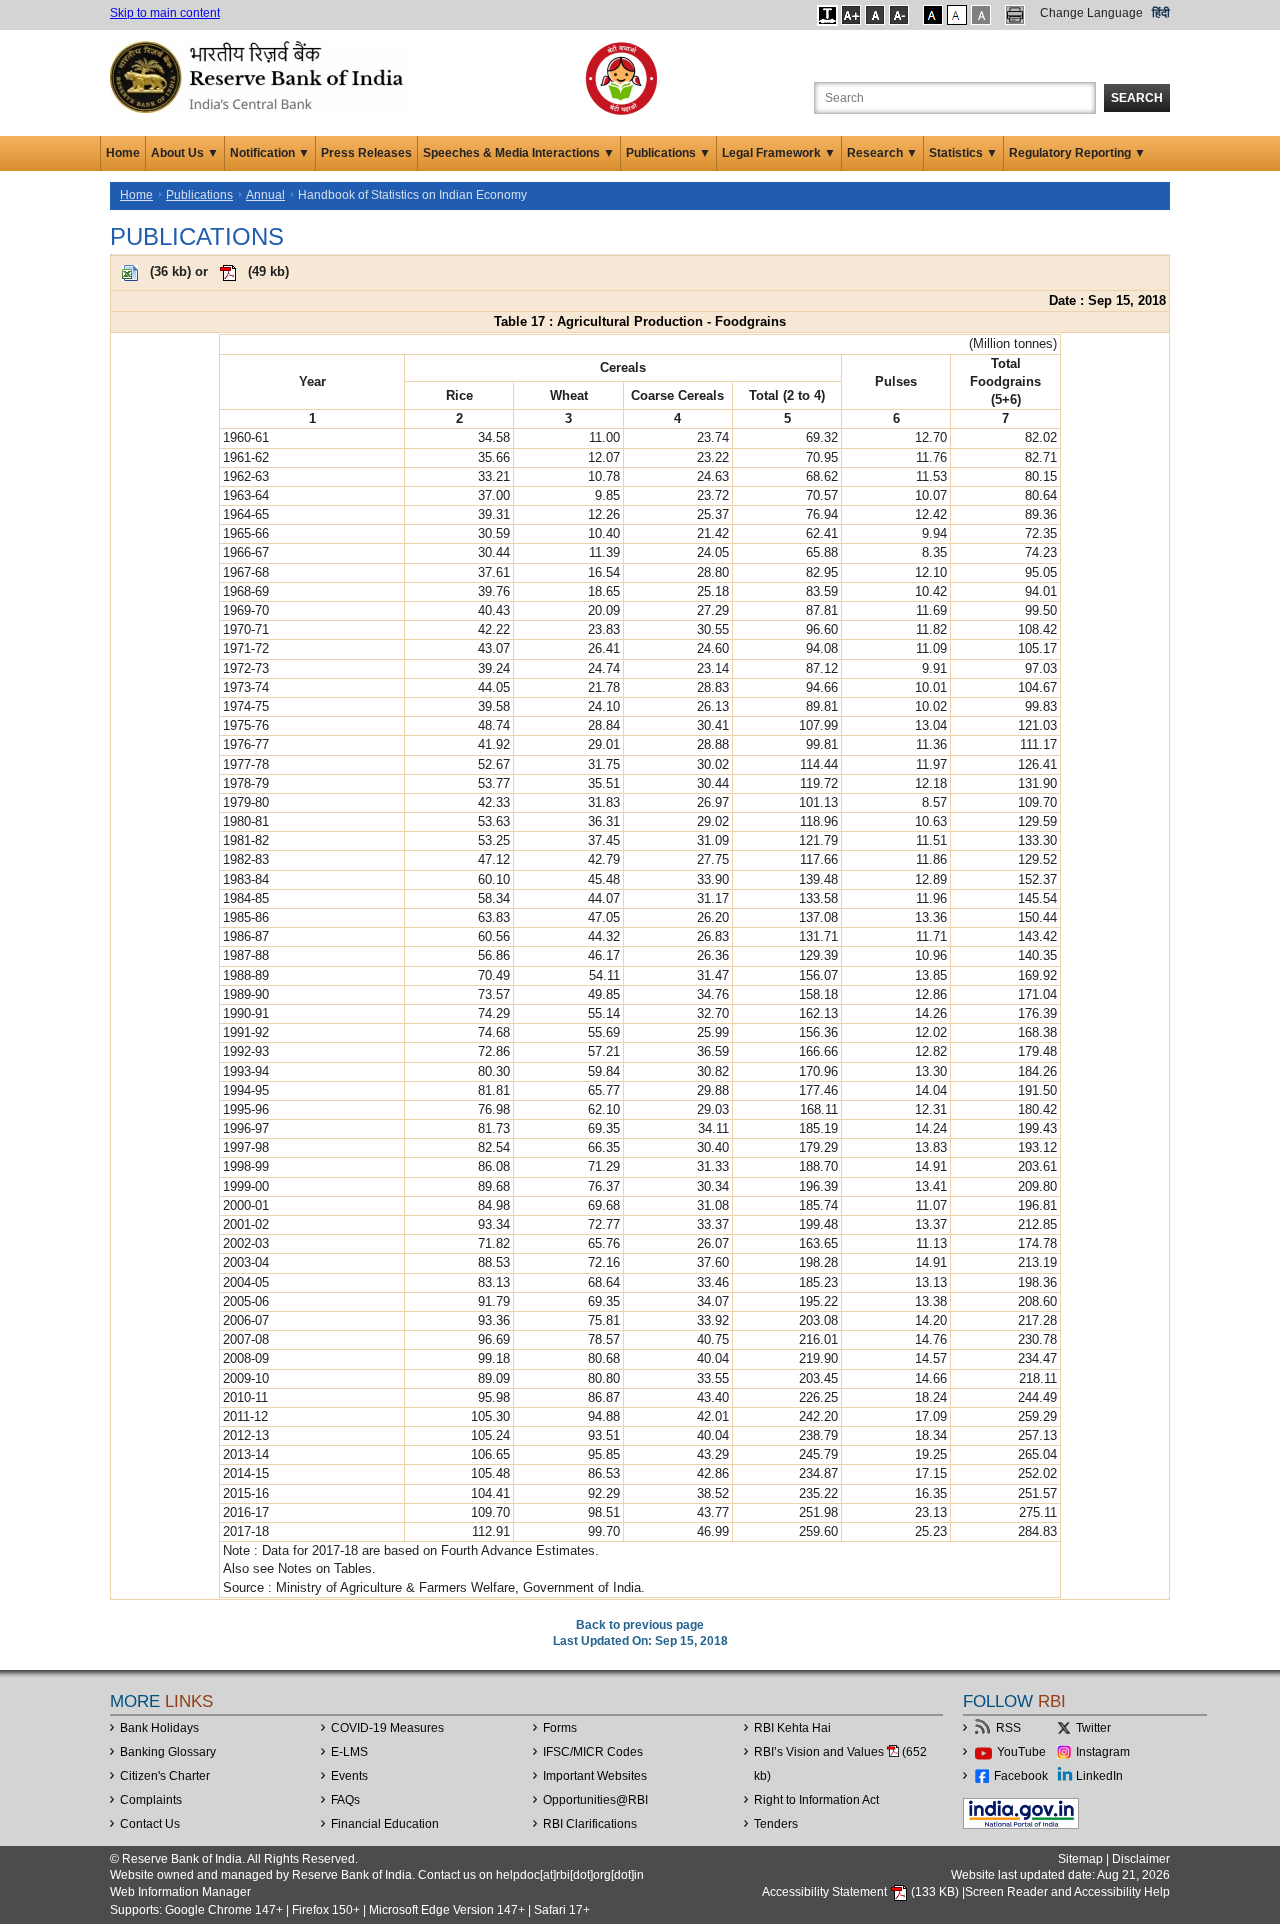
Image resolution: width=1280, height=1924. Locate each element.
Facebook (1021, 1776)
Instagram (1103, 1752)
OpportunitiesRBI (595, 1800)
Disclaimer (1141, 1859)
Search (1137, 98)
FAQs (345, 1800)
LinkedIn (1099, 1776)
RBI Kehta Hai (792, 1728)
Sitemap (1080, 1859)
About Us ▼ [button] (185, 153)
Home (123, 153)
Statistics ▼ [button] (963, 153)
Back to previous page (640, 1625)
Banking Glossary (168, 1752)
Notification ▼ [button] (270, 153)
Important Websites (595, 1776)
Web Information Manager (180, 1892)
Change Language (1091, 13)
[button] (827, 15)
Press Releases (366, 153)
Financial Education (385, 1824)
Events (349, 1776)
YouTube (1021, 1752)
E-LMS (349, 1752)
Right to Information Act (816, 1800)
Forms (560, 1728)
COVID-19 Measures (387, 1728)
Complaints (151, 1800)
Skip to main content (165, 13)
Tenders (776, 1824)
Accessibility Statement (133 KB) (862, 1892)
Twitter (1093, 1728)
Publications (199, 195)
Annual (265, 195)
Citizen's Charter (165, 1776)
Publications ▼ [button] (668, 153)
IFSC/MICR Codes (593, 1752)
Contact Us (150, 1824)
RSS (1008, 1728)
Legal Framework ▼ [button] (779, 153)
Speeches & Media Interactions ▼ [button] (519, 153)
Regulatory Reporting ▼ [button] (1077, 153)
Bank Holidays (159, 1728)
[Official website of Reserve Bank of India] (260, 76)
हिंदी (1161, 13)
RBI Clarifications (590, 1824)
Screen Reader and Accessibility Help (1067, 1892)
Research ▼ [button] (882, 153)
